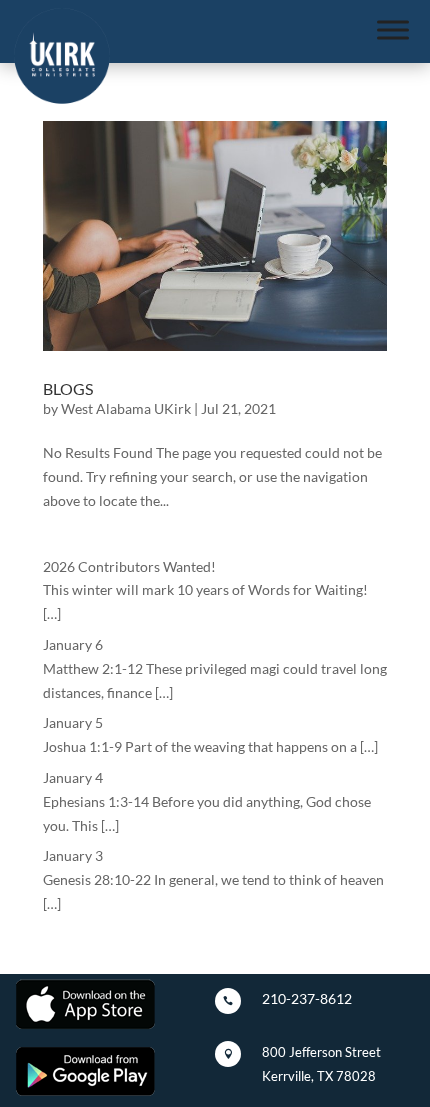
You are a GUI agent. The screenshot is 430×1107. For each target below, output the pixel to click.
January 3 (73, 855)
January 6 (73, 644)
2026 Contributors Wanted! (129, 566)
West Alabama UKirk (126, 408)
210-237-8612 (307, 998)
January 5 (73, 722)
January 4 (73, 777)
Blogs (68, 388)
